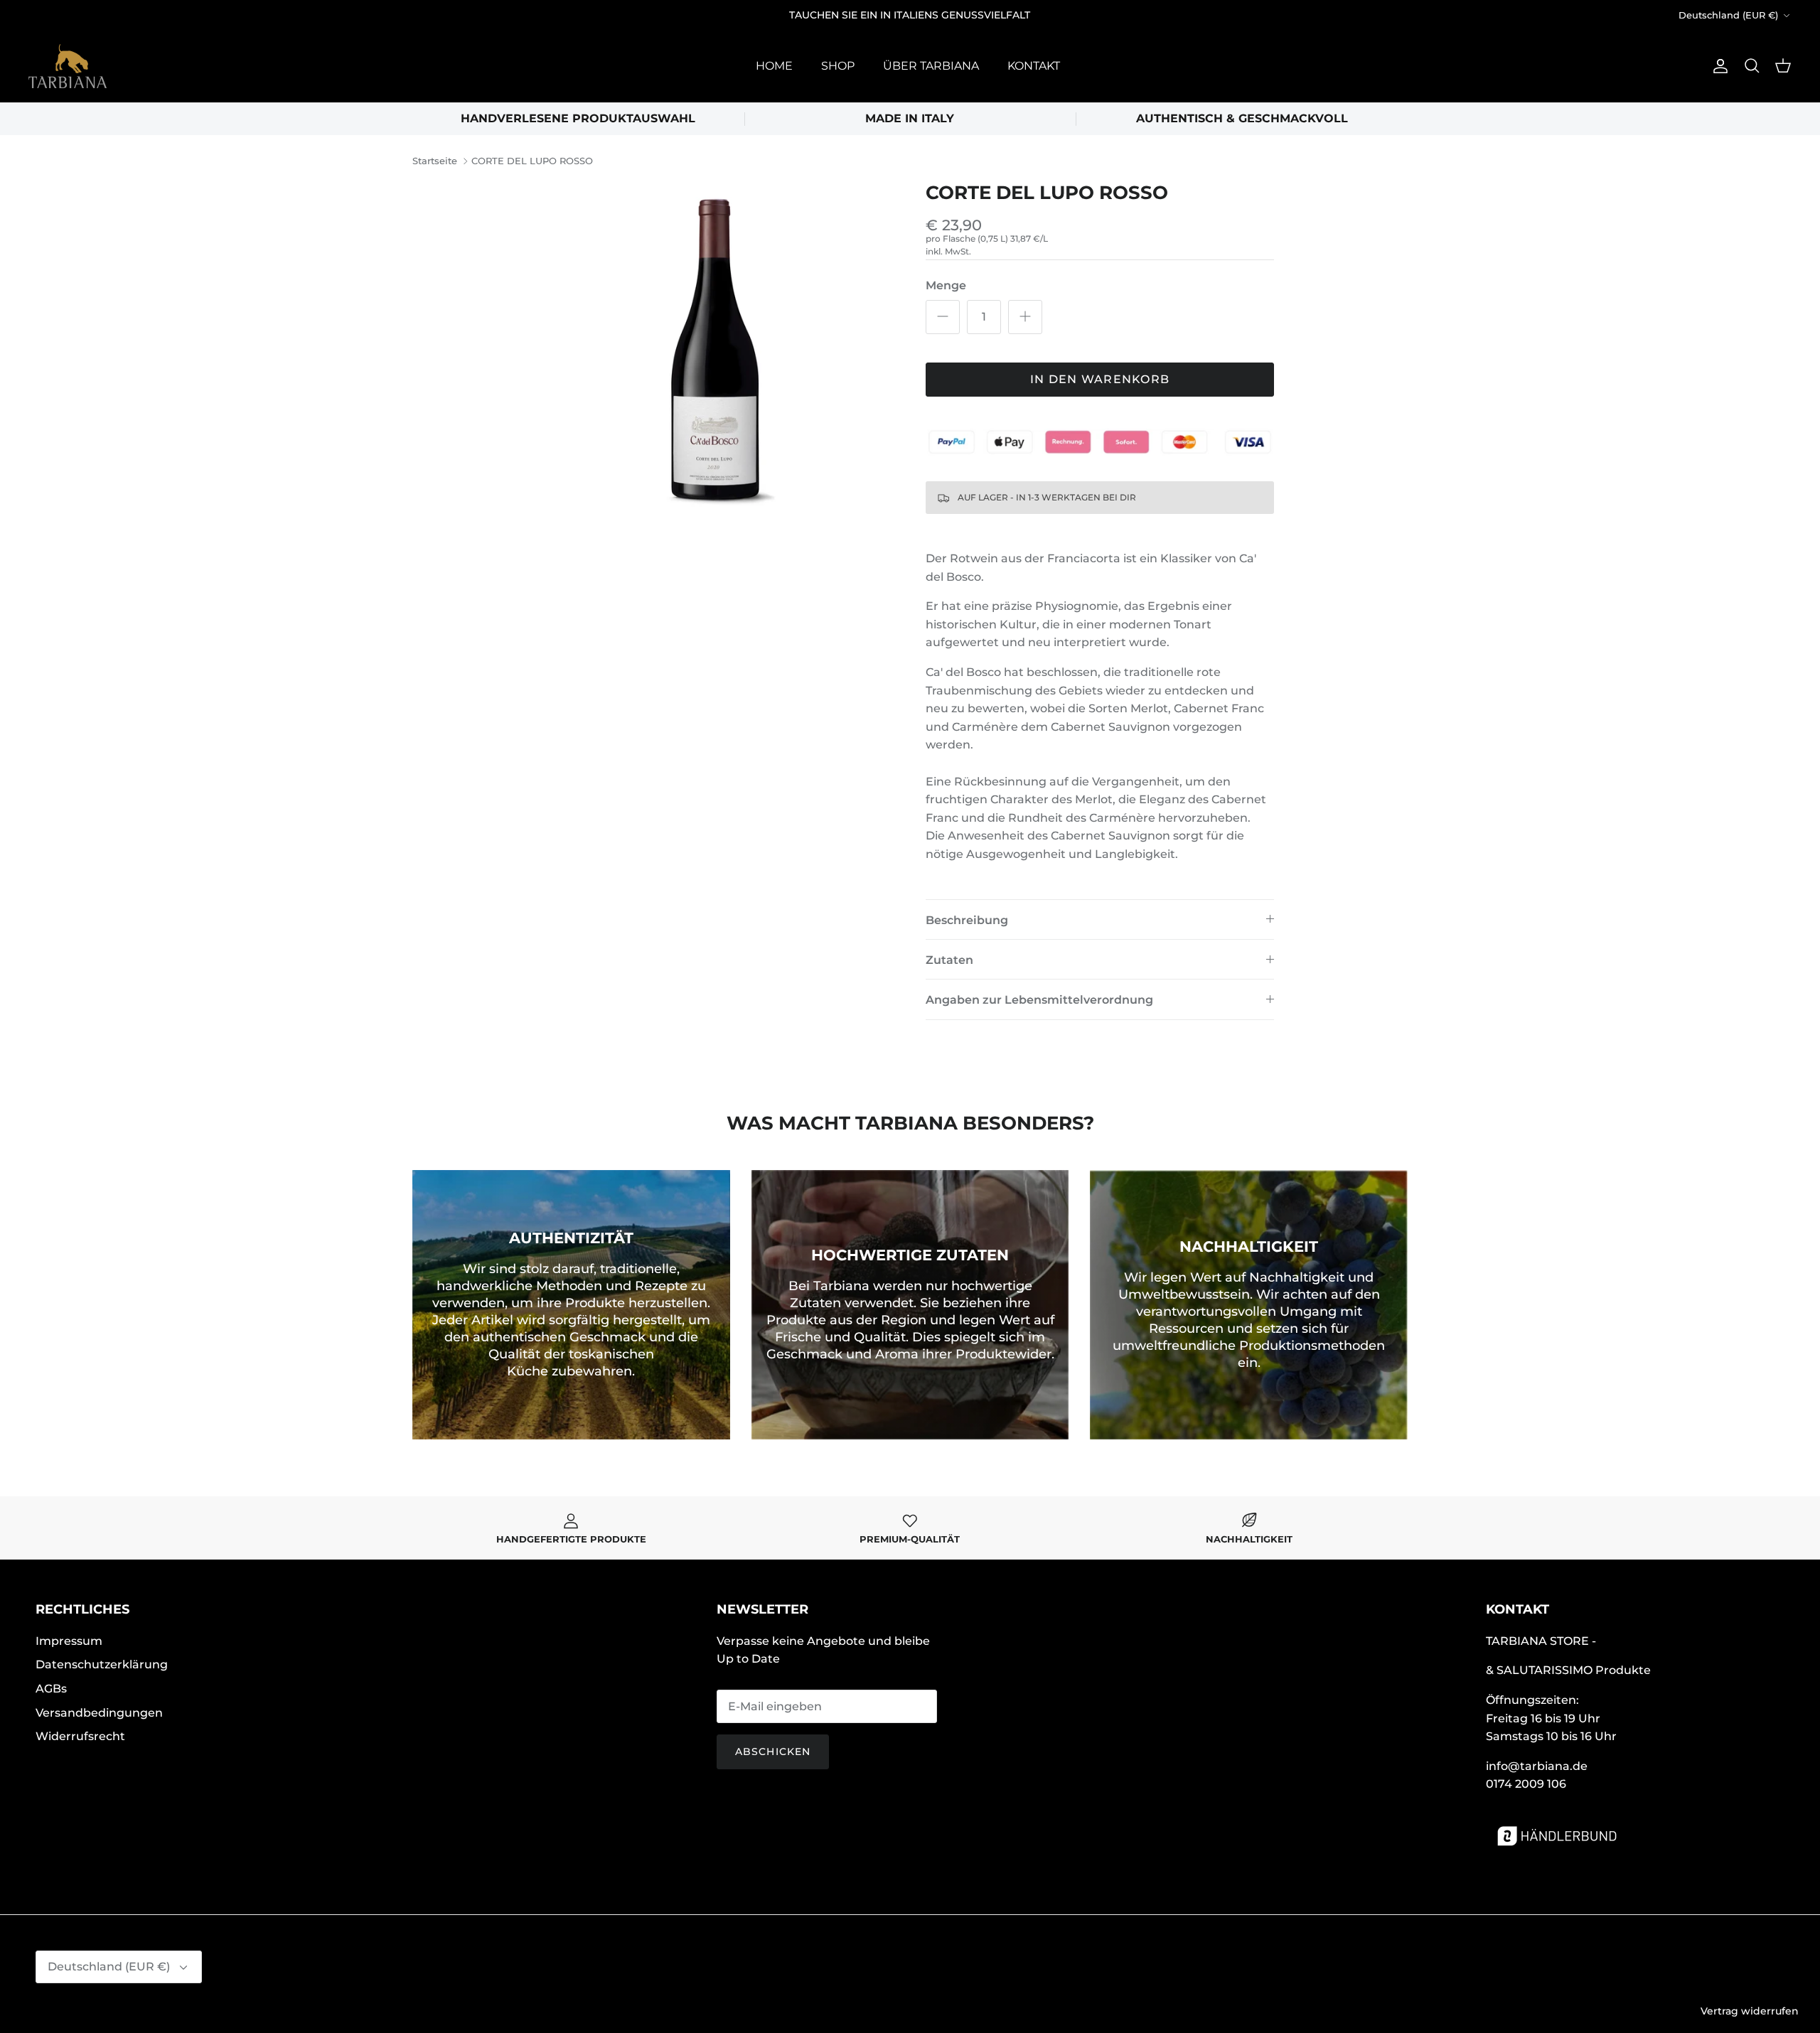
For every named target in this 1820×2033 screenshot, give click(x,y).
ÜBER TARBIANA (931, 66)
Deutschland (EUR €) (1728, 15)
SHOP (838, 66)
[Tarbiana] (68, 66)
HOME (774, 66)
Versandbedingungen (99, 1713)
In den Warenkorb (1100, 379)
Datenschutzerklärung (102, 1664)
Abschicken (773, 1752)
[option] (720, 356)
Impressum (69, 1641)
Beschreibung (967, 920)
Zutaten (949, 960)
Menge (946, 285)
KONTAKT (1034, 66)
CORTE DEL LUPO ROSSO (532, 161)
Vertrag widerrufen (1750, 2011)
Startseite (435, 161)
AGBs (51, 1689)
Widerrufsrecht (80, 1736)
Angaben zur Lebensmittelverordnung (1039, 1000)
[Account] (1718, 66)
